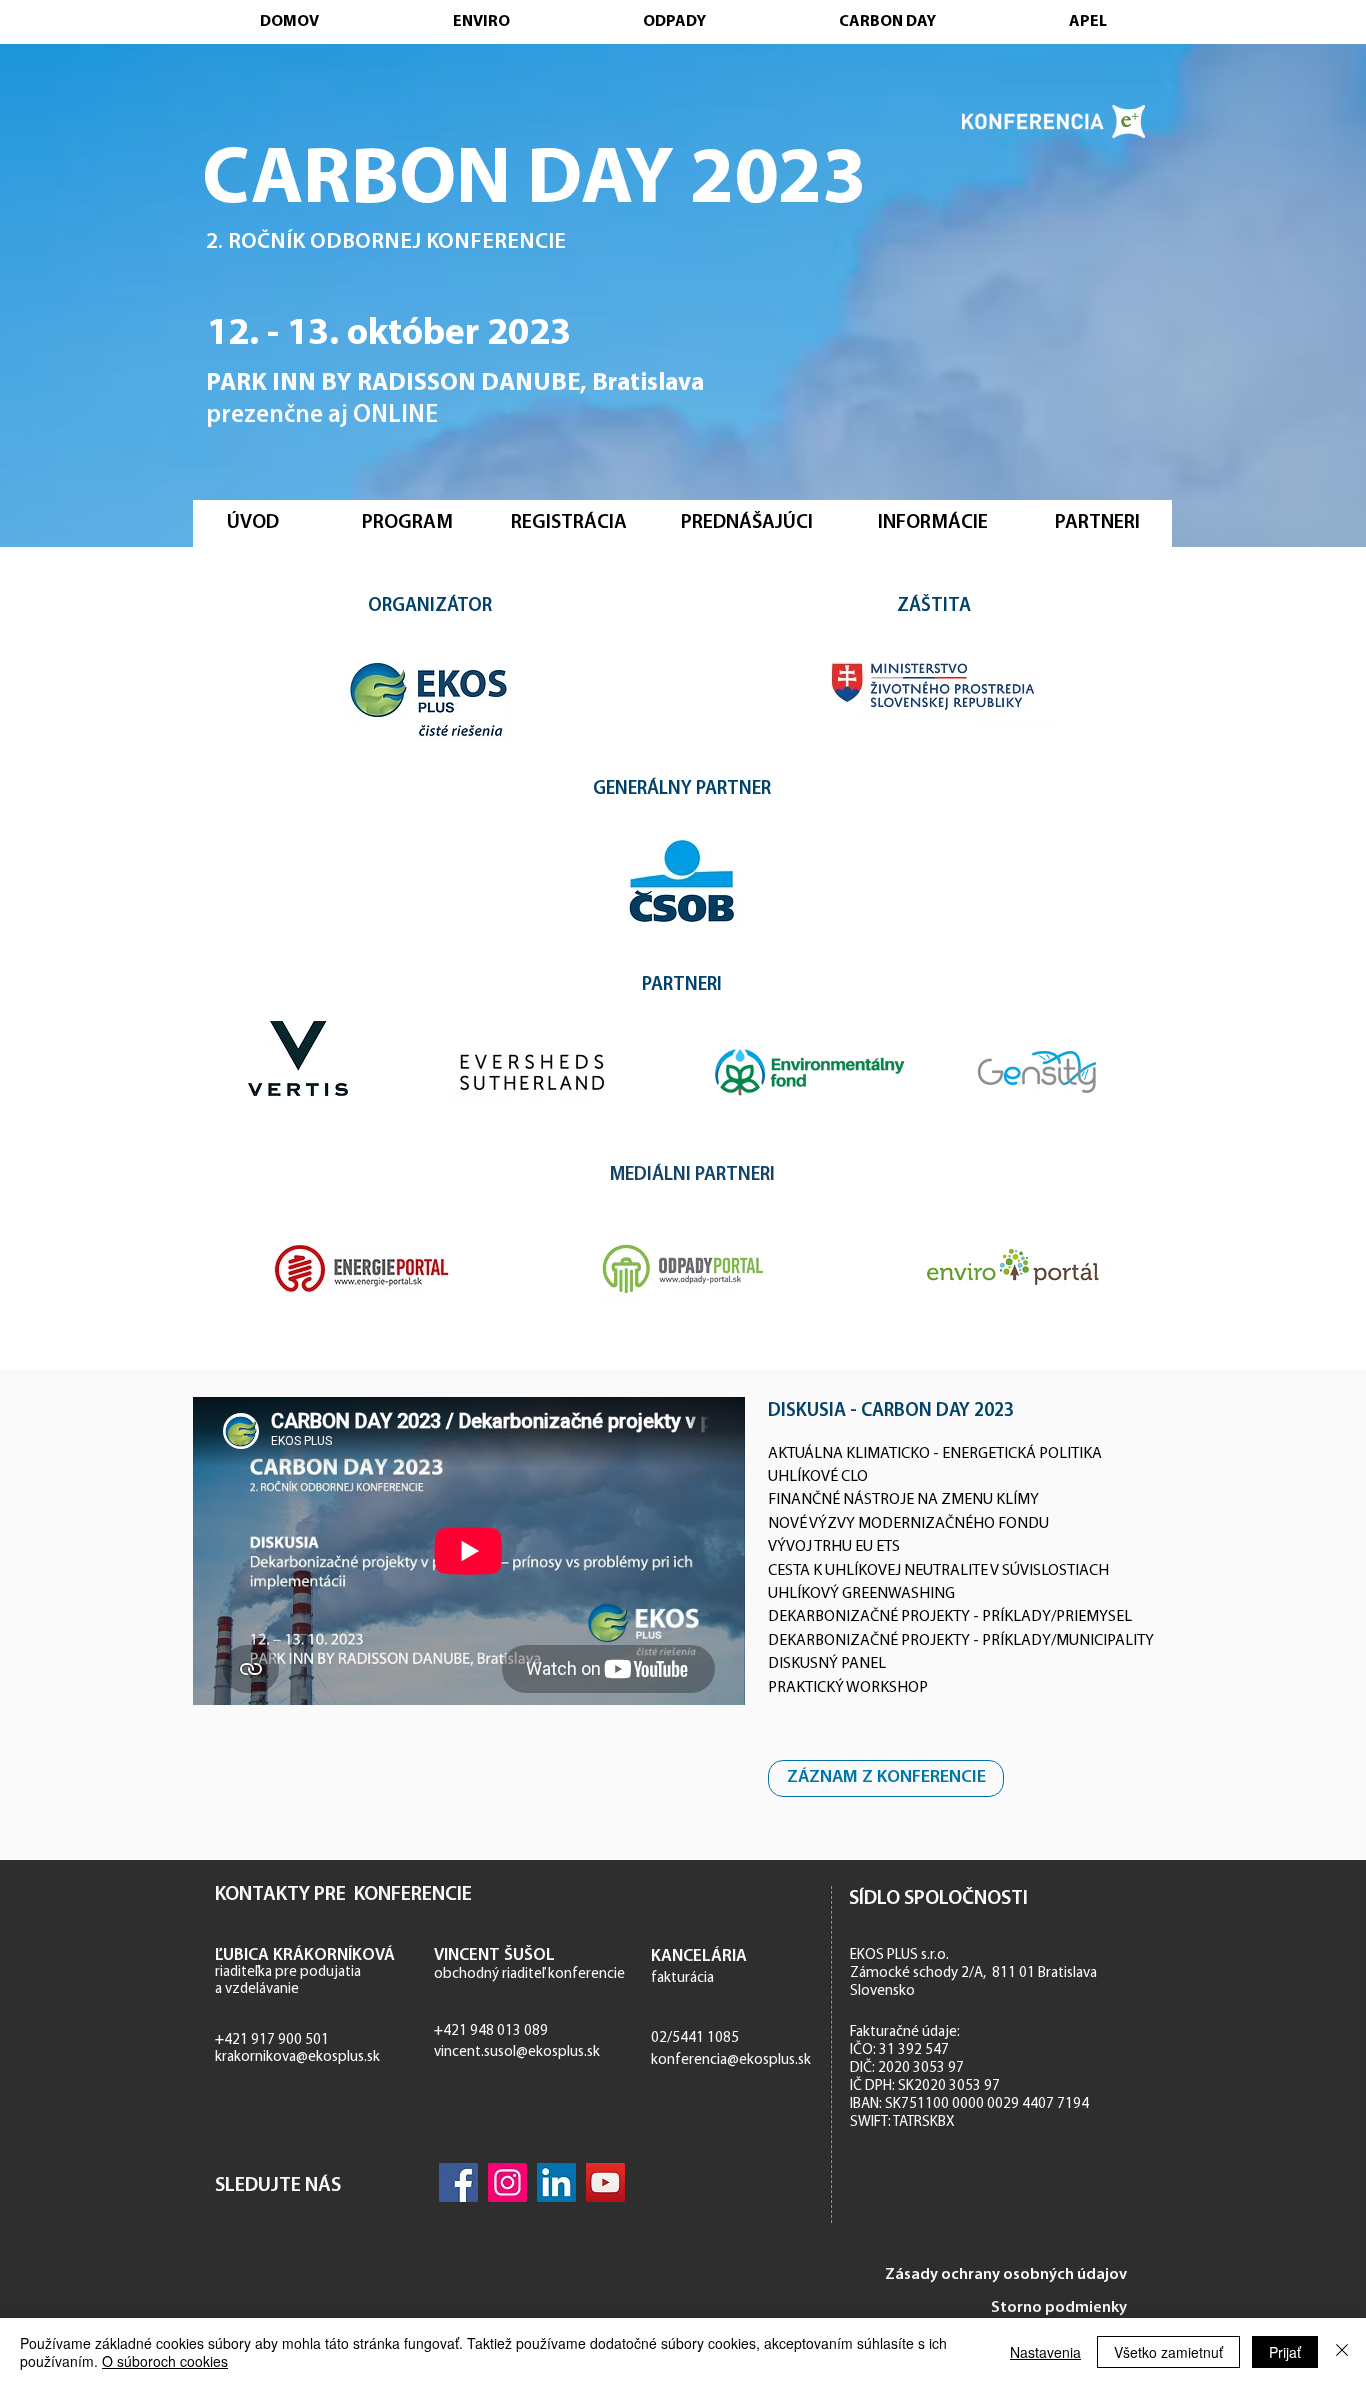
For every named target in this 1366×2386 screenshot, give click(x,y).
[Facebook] (458, 2182)
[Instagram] (507, 2182)
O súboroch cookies (165, 2361)
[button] (569, 523)
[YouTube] (605, 2182)
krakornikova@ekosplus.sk (297, 2057)
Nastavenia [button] (1045, 2352)
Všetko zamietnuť (1168, 2352)
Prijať (1285, 2352)
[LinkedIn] (556, 2182)
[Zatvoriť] (1342, 2352)
